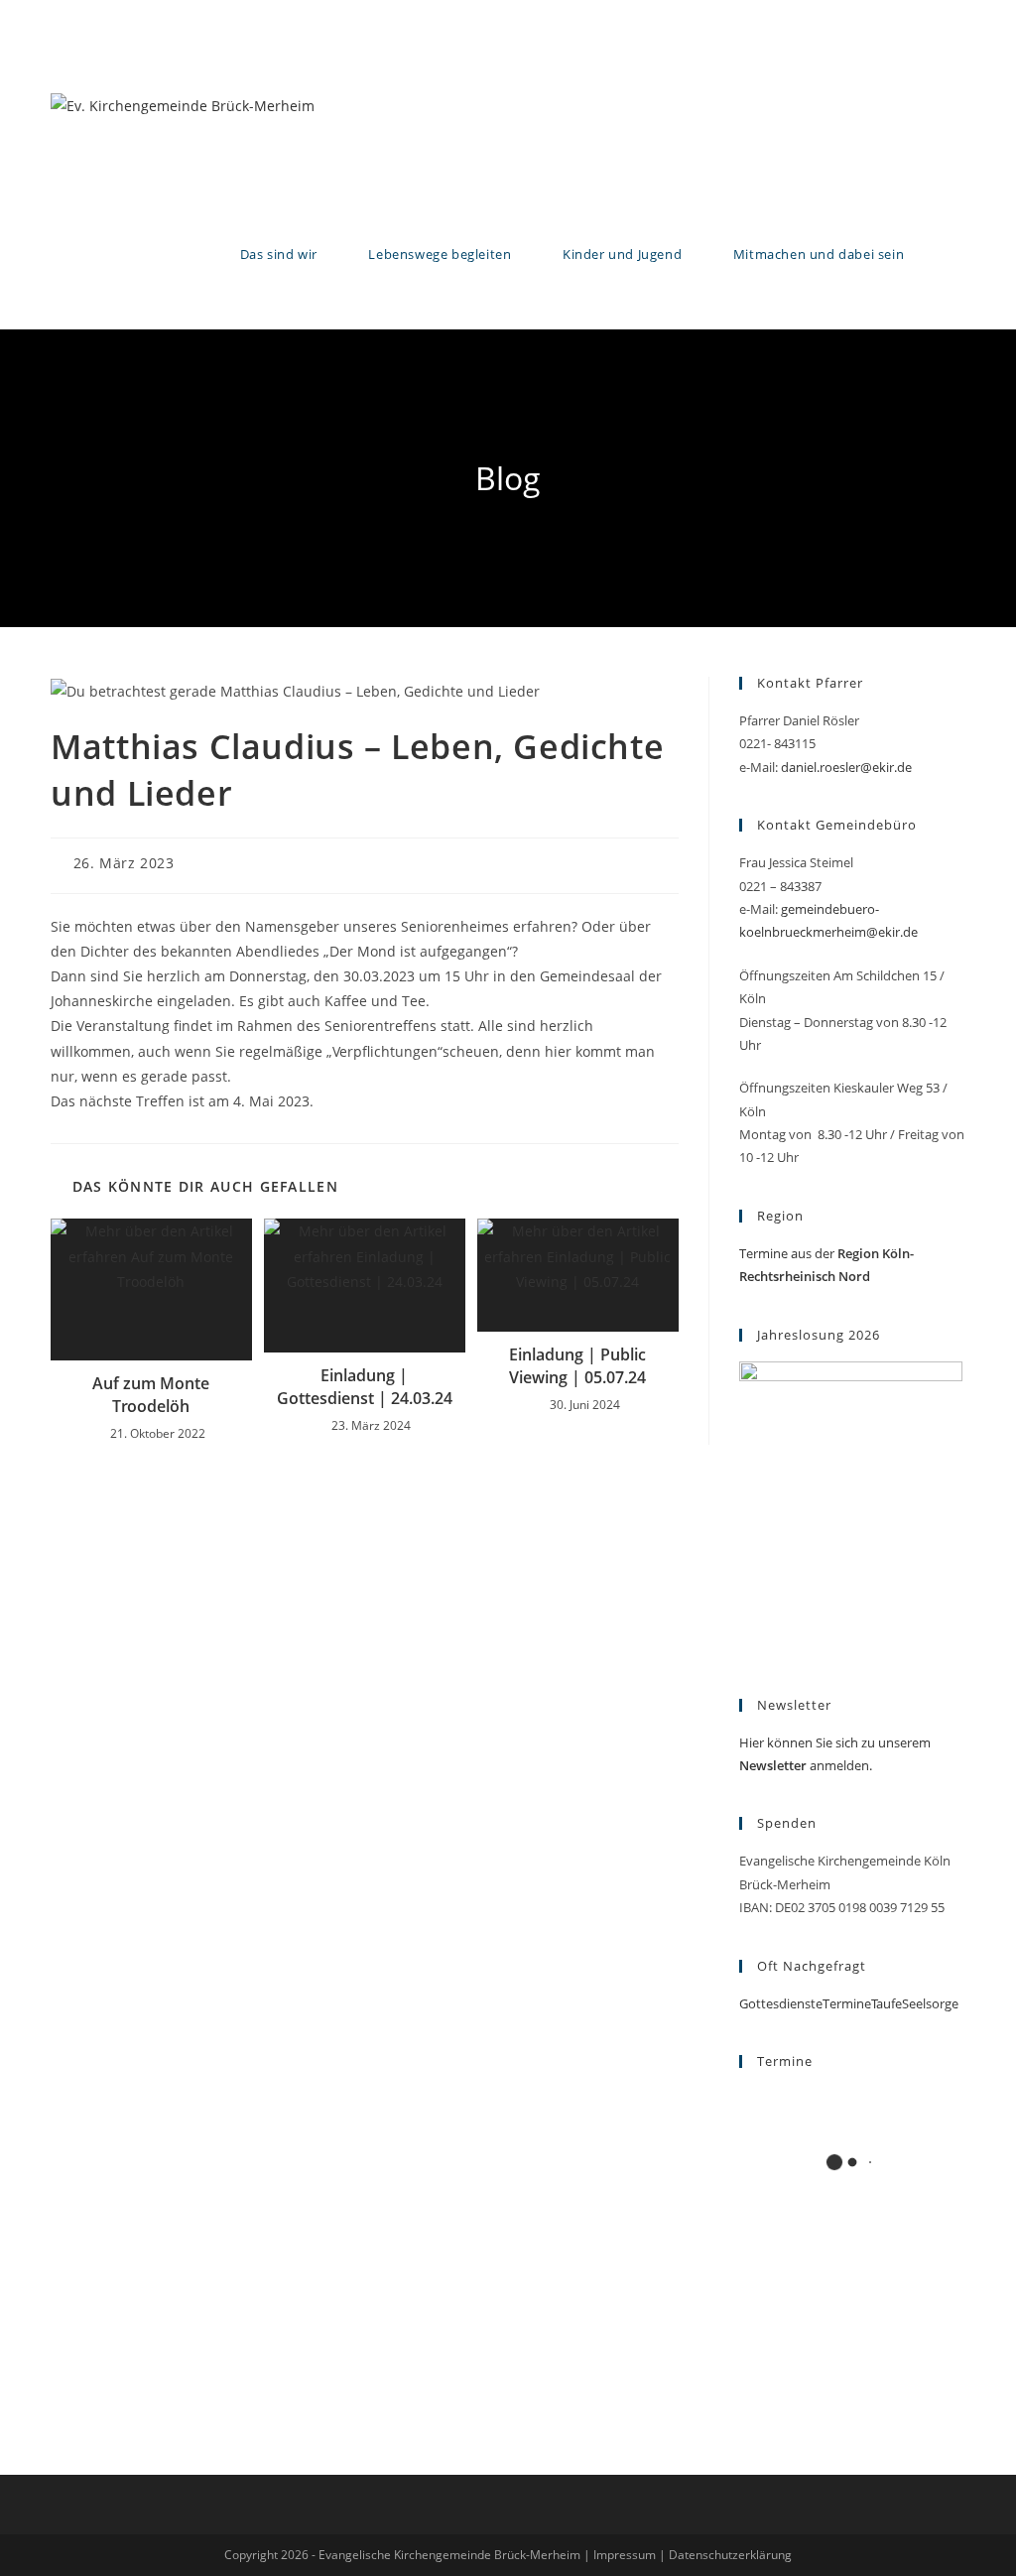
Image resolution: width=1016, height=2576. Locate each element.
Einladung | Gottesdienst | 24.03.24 (365, 1386)
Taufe (887, 2003)
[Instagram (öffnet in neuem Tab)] (930, 15)
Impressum (625, 2555)
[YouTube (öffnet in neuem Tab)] (954, 15)
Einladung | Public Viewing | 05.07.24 (577, 1365)
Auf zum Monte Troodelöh (151, 1394)
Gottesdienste (781, 2003)
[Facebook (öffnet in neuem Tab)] (902, 15)
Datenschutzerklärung (730, 2555)
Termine (847, 2003)
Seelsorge (930, 2003)
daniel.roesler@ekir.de (846, 767)
